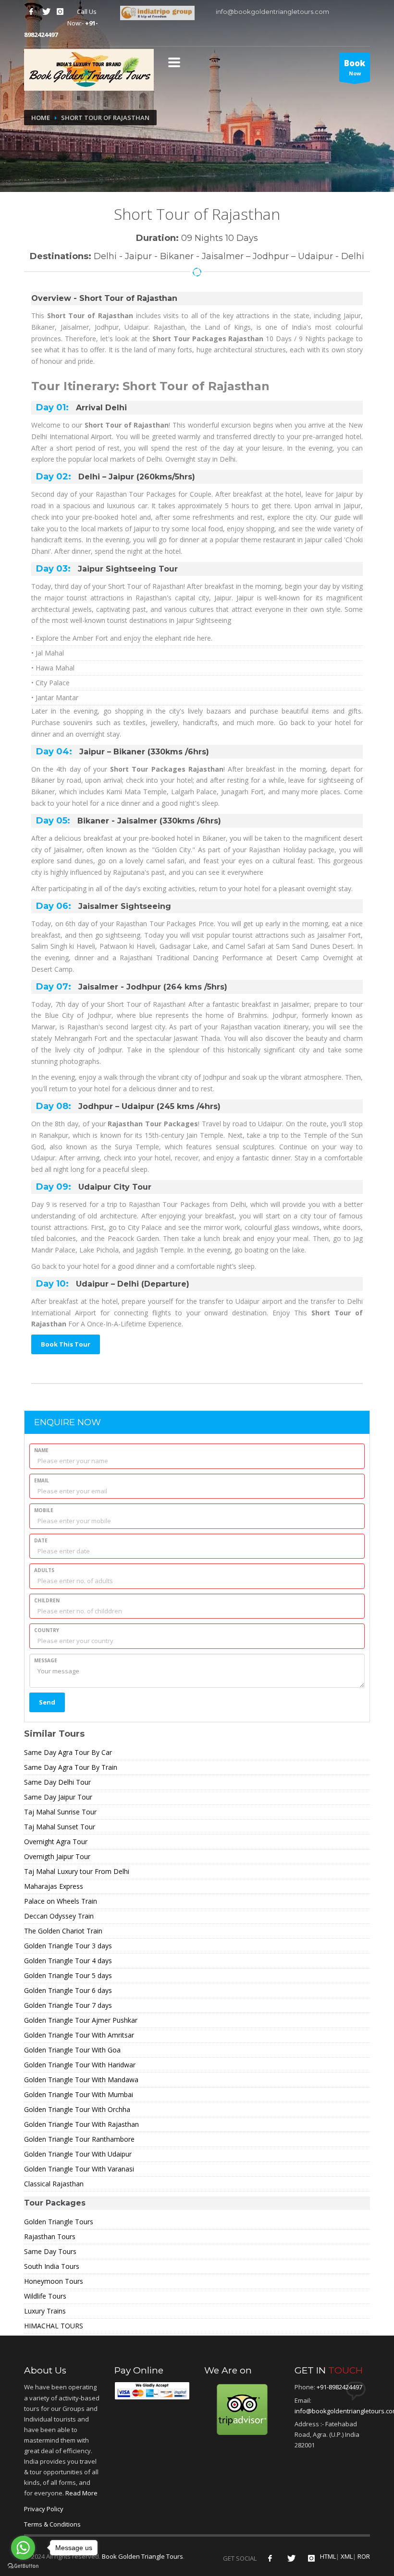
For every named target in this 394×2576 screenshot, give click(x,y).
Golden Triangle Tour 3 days (68, 1946)
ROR (364, 2556)
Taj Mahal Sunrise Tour (60, 1812)
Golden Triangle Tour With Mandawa (81, 2080)
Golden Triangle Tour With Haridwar (80, 2065)
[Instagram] (60, 12)
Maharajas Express (54, 1886)
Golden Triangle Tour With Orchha (77, 2109)
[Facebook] (31, 12)
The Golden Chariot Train (63, 1931)
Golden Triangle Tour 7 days (68, 2005)
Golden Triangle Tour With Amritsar (79, 2035)
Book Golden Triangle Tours (142, 2556)
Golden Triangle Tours (59, 2222)
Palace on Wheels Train (61, 1901)
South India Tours (52, 2266)
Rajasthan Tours (50, 2236)
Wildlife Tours (45, 2296)
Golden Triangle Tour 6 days (68, 1990)
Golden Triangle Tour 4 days (68, 1961)
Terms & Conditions (52, 2524)
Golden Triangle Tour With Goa (72, 2050)
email (42, 1480)
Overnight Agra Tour (56, 1842)
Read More (81, 2493)
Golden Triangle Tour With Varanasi (79, 2169)
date (41, 1540)
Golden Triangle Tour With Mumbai (79, 2094)
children (47, 1600)
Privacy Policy (44, 2509)
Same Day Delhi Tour (57, 1782)
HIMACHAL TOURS (54, 2326)
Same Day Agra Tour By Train (71, 1767)
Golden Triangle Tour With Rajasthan (81, 2124)
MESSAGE (46, 1660)
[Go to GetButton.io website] (23, 2566)
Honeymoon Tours (54, 2281)
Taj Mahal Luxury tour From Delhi (77, 1871)
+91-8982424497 (339, 2387)
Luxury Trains (45, 2311)
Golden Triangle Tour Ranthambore (79, 2139)
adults (44, 1570)
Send (47, 1702)
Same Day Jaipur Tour (58, 1797)
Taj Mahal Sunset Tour (60, 1827)
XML (347, 2556)
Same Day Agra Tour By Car (68, 1752)
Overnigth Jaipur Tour (57, 1856)
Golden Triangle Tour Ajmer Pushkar (81, 2020)
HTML (328, 2556)
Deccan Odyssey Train (59, 1916)
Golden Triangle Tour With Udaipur (78, 2154)
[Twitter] (46, 12)
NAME (41, 1450)
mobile (44, 1510)
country (47, 1630)
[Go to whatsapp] (23, 2548)
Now (355, 67)
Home (41, 118)
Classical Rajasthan (54, 2184)
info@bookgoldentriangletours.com (272, 12)
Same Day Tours (50, 2251)
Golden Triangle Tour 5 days (68, 1975)
